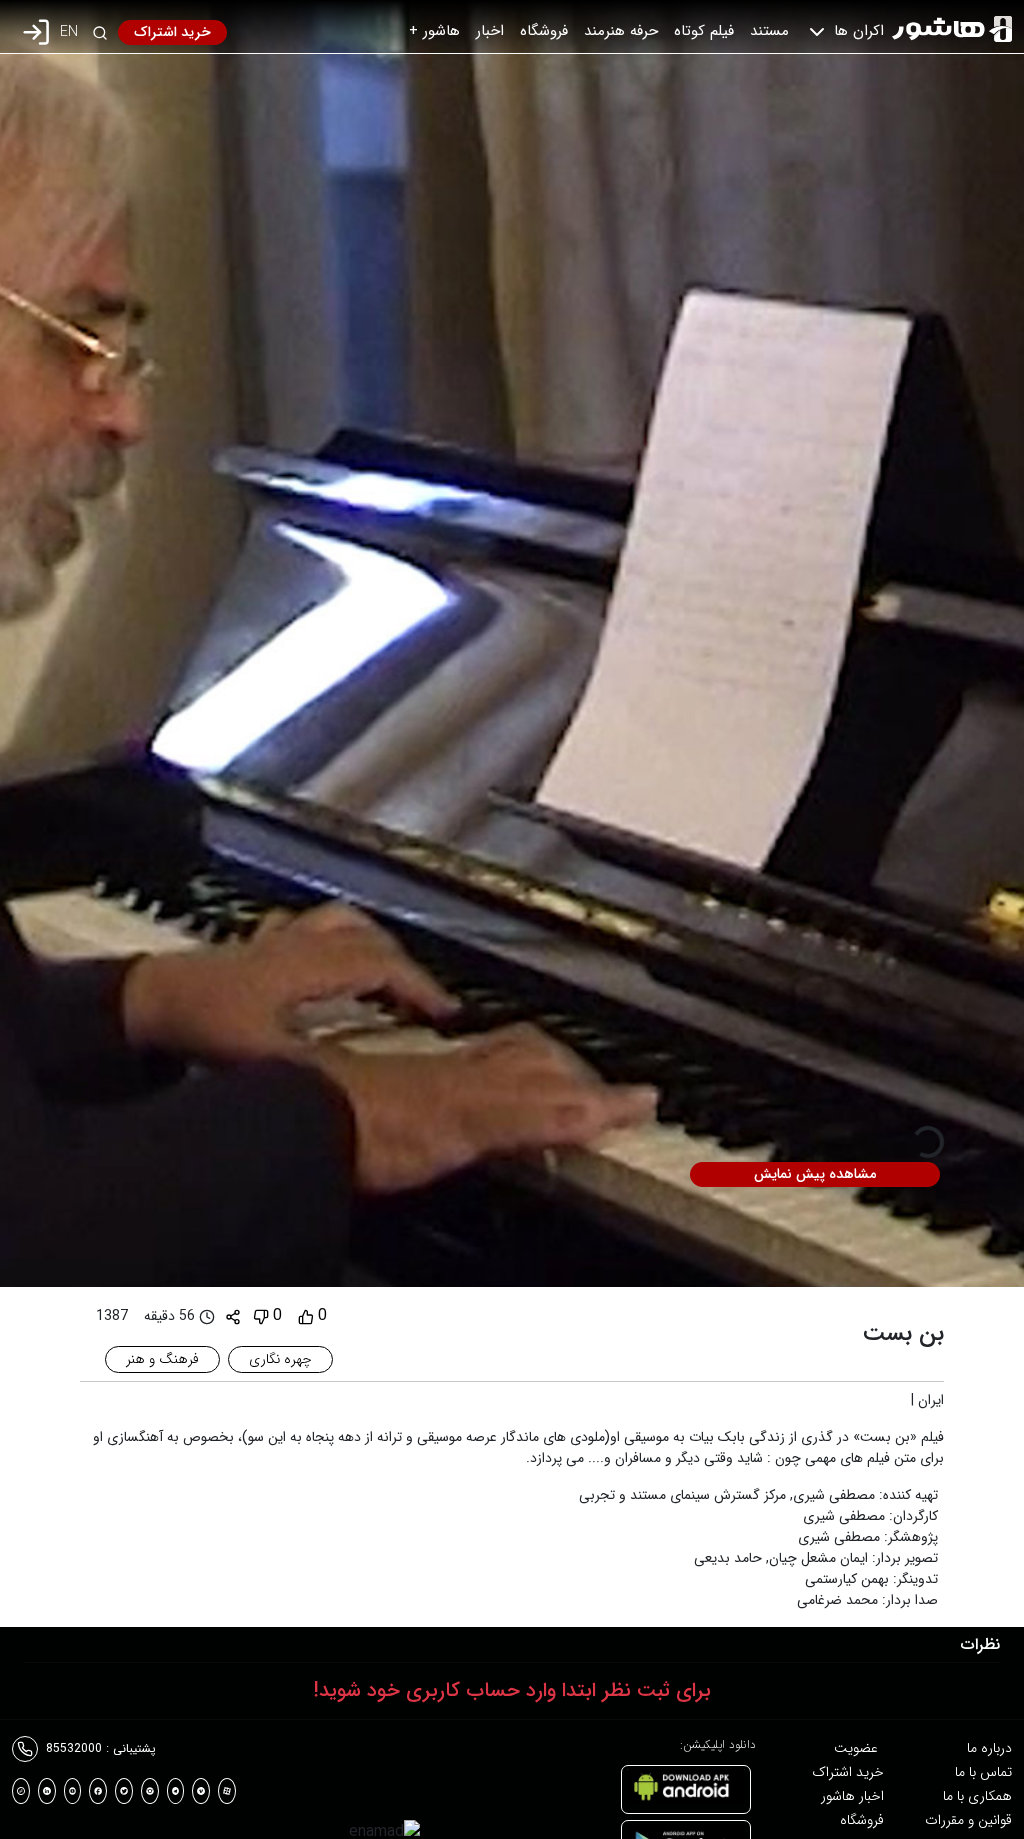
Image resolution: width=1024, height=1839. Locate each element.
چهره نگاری (280, 1359)
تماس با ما (983, 1772)
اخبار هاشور (852, 1796)
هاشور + (434, 31)
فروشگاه (544, 31)
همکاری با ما (977, 1796)
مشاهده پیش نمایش (815, 1174)
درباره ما (989, 1748)
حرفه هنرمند (621, 31)
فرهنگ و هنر (162, 1359)
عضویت (856, 1748)
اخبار (490, 31)
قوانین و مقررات (968, 1820)
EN (69, 32)
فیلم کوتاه (704, 31)
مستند (769, 31)
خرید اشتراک (172, 32)
